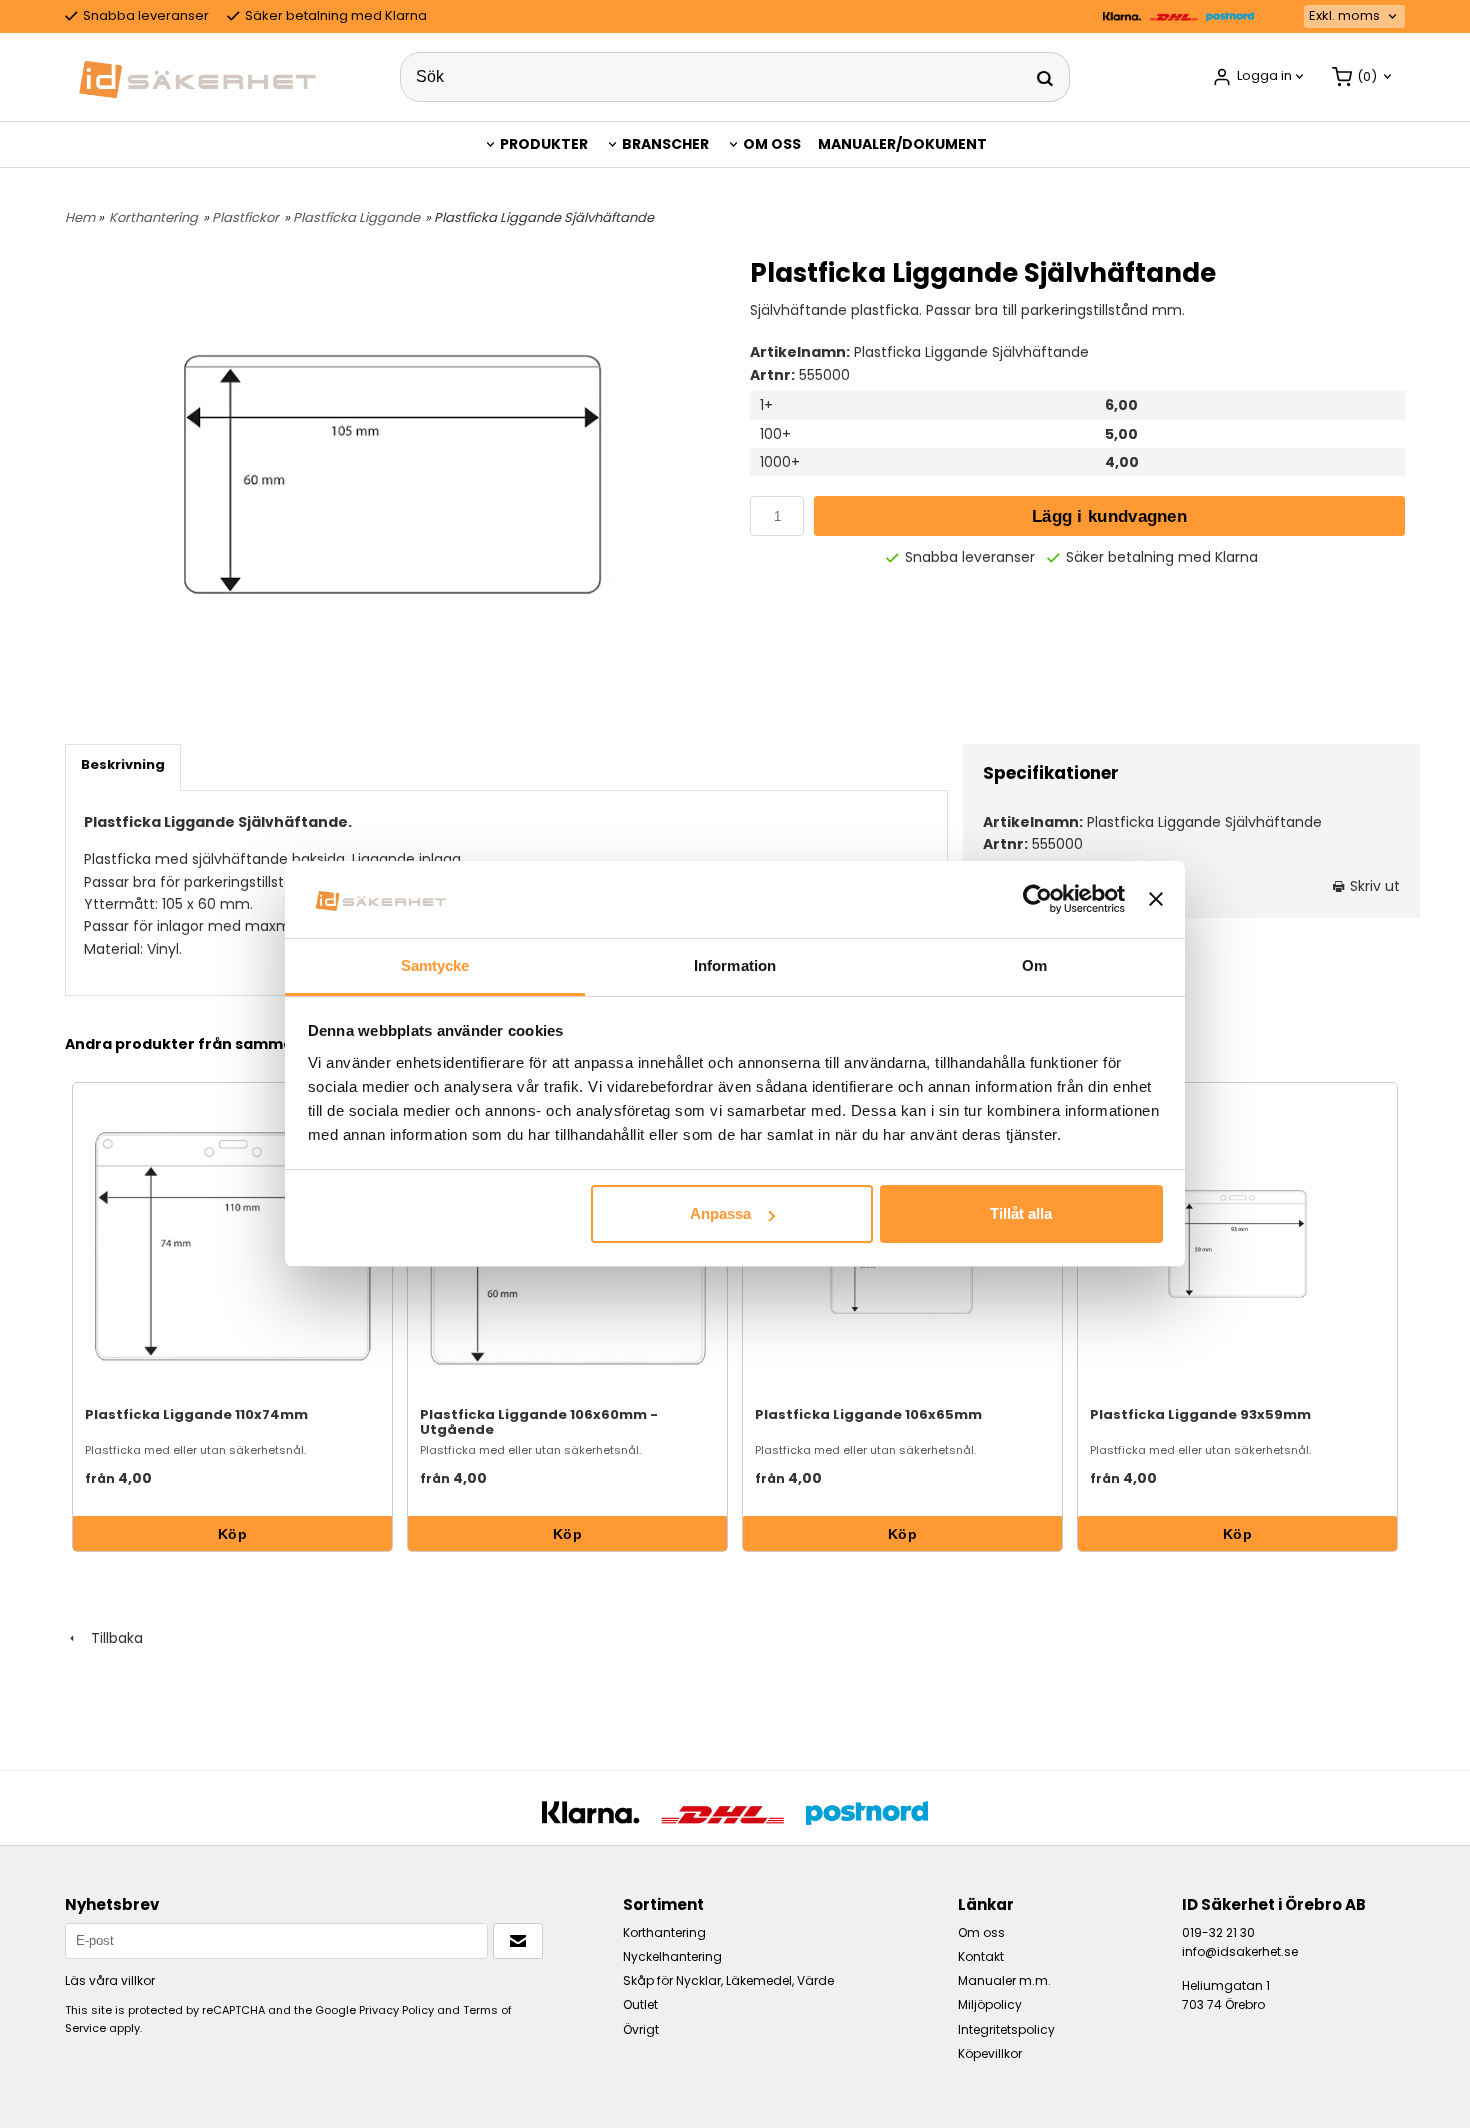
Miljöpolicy (990, 2004)
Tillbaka (111, 1638)
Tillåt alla (1021, 1213)
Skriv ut (1373, 886)
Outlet (640, 2004)
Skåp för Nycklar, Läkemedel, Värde (728, 1980)
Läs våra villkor (110, 1980)
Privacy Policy (396, 2010)
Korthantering (153, 217)
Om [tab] (1034, 965)
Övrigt (641, 2029)
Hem (80, 217)
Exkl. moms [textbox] (1344, 16)
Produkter (544, 144)
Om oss (772, 144)
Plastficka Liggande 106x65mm (868, 1414)
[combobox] (1354, 16)
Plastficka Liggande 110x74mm (196, 1414)
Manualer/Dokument (902, 144)
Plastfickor (245, 217)
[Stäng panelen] (1156, 899)
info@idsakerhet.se (1240, 1951)
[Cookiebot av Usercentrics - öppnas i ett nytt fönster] (1037, 899)
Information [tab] (735, 965)
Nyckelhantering (672, 1956)
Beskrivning (123, 764)
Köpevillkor (990, 2053)
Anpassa (720, 1213)
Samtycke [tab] (435, 965)
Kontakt (981, 1956)
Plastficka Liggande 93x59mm (1200, 1414)
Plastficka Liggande (356, 217)
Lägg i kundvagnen (1109, 516)
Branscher (665, 144)
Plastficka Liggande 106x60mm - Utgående (539, 1422)
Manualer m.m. (1004, 1980)
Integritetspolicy (1006, 2029)
